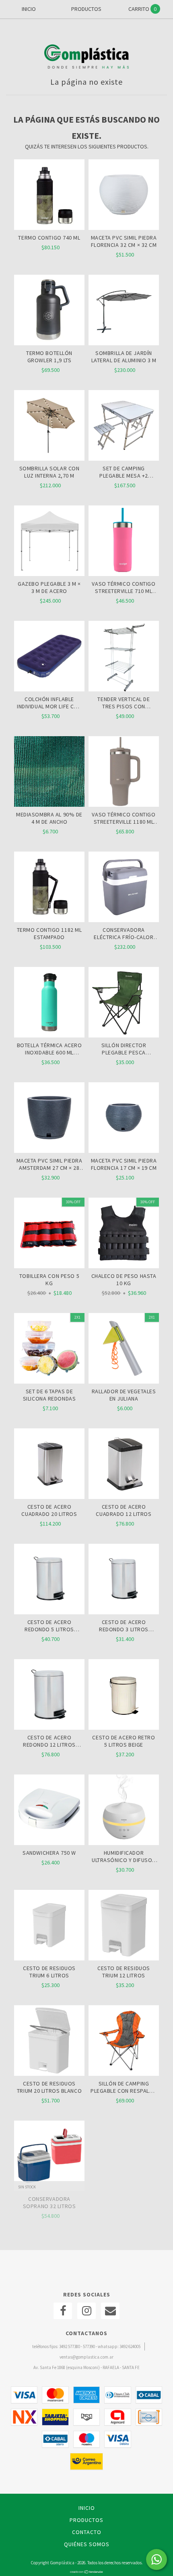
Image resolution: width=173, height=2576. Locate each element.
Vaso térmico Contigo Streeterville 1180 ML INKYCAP (124, 818)
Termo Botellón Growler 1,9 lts (49, 357)
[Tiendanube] (87, 2572)
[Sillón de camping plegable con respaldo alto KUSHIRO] (124, 2042)
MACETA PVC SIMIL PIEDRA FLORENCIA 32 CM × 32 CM (124, 241)
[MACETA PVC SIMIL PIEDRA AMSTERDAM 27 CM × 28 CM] (49, 1119)
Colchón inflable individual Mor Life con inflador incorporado (49, 703)
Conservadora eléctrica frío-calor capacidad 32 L (124, 933)
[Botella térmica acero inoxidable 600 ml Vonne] (49, 1003)
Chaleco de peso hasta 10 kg (124, 1280)
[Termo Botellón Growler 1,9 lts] (49, 343)
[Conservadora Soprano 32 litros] (49, 2157)
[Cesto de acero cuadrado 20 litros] (49, 1465)
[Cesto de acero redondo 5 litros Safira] (49, 1580)
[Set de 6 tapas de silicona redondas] (49, 1349)
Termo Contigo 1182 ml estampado (49, 933)
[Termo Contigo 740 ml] (49, 228)
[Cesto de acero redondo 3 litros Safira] (124, 1580)
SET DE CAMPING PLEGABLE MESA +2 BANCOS (124, 472)
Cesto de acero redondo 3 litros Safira (124, 1626)
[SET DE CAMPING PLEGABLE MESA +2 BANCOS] (124, 459)
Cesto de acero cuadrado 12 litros (124, 1510)
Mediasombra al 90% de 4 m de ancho (49, 818)
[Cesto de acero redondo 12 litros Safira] (49, 1695)
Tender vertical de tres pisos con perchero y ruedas (124, 703)
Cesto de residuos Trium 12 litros (124, 1972)
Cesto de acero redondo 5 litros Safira (49, 1626)
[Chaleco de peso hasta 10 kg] (124, 1234)
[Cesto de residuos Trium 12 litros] (124, 1926)
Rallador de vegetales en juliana (124, 1395)
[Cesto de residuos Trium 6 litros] (49, 1926)
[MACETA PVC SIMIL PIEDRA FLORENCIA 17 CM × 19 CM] (124, 1119)
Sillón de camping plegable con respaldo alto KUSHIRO (124, 2087)
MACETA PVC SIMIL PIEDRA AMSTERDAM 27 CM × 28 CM (49, 1164)
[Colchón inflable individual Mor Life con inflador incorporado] (49, 689)
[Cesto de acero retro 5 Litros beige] (124, 1695)
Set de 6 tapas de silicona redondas (49, 1395)
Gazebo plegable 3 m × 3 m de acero (49, 587)
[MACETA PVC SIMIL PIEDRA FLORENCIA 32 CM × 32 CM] (124, 228)
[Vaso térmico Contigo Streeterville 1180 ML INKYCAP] (124, 772)
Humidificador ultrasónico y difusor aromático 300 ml (124, 1856)
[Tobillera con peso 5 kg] (49, 1234)
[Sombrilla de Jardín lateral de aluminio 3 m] (124, 343)
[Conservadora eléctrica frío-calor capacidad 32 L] (124, 888)
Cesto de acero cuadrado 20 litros (49, 1510)
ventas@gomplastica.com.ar (86, 2357)
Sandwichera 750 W (49, 1853)
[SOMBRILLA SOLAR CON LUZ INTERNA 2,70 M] (49, 459)
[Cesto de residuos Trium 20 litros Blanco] (49, 2042)
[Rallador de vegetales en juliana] (124, 1349)
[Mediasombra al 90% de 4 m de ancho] (49, 772)
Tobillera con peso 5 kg (49, 1280)
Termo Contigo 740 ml (49, 238)
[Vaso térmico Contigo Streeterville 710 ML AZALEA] (124, 574)
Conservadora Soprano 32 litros (49, 2202)
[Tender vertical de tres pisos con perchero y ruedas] (124, 689)
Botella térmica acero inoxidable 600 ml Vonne (49, 1049)
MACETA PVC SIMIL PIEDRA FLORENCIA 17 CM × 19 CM (124, 1164)
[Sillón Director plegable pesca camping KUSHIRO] (124, 1003)
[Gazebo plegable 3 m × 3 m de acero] (49, 574)
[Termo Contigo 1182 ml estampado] (49, 888)
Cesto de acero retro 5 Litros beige (124, 1741)
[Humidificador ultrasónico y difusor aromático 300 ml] (124, 1811)
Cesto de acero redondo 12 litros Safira (49, 1741)
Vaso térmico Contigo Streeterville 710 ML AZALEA (124, 587)
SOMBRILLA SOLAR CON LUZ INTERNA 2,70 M (49, 472)
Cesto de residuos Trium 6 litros (49, 1972)
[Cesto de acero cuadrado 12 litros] (124, 1465)
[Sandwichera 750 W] (49, 1811)
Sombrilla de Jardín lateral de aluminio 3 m (124, 357)
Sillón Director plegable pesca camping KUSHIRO (124, 1049)
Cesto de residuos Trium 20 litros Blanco (49, 2087)
